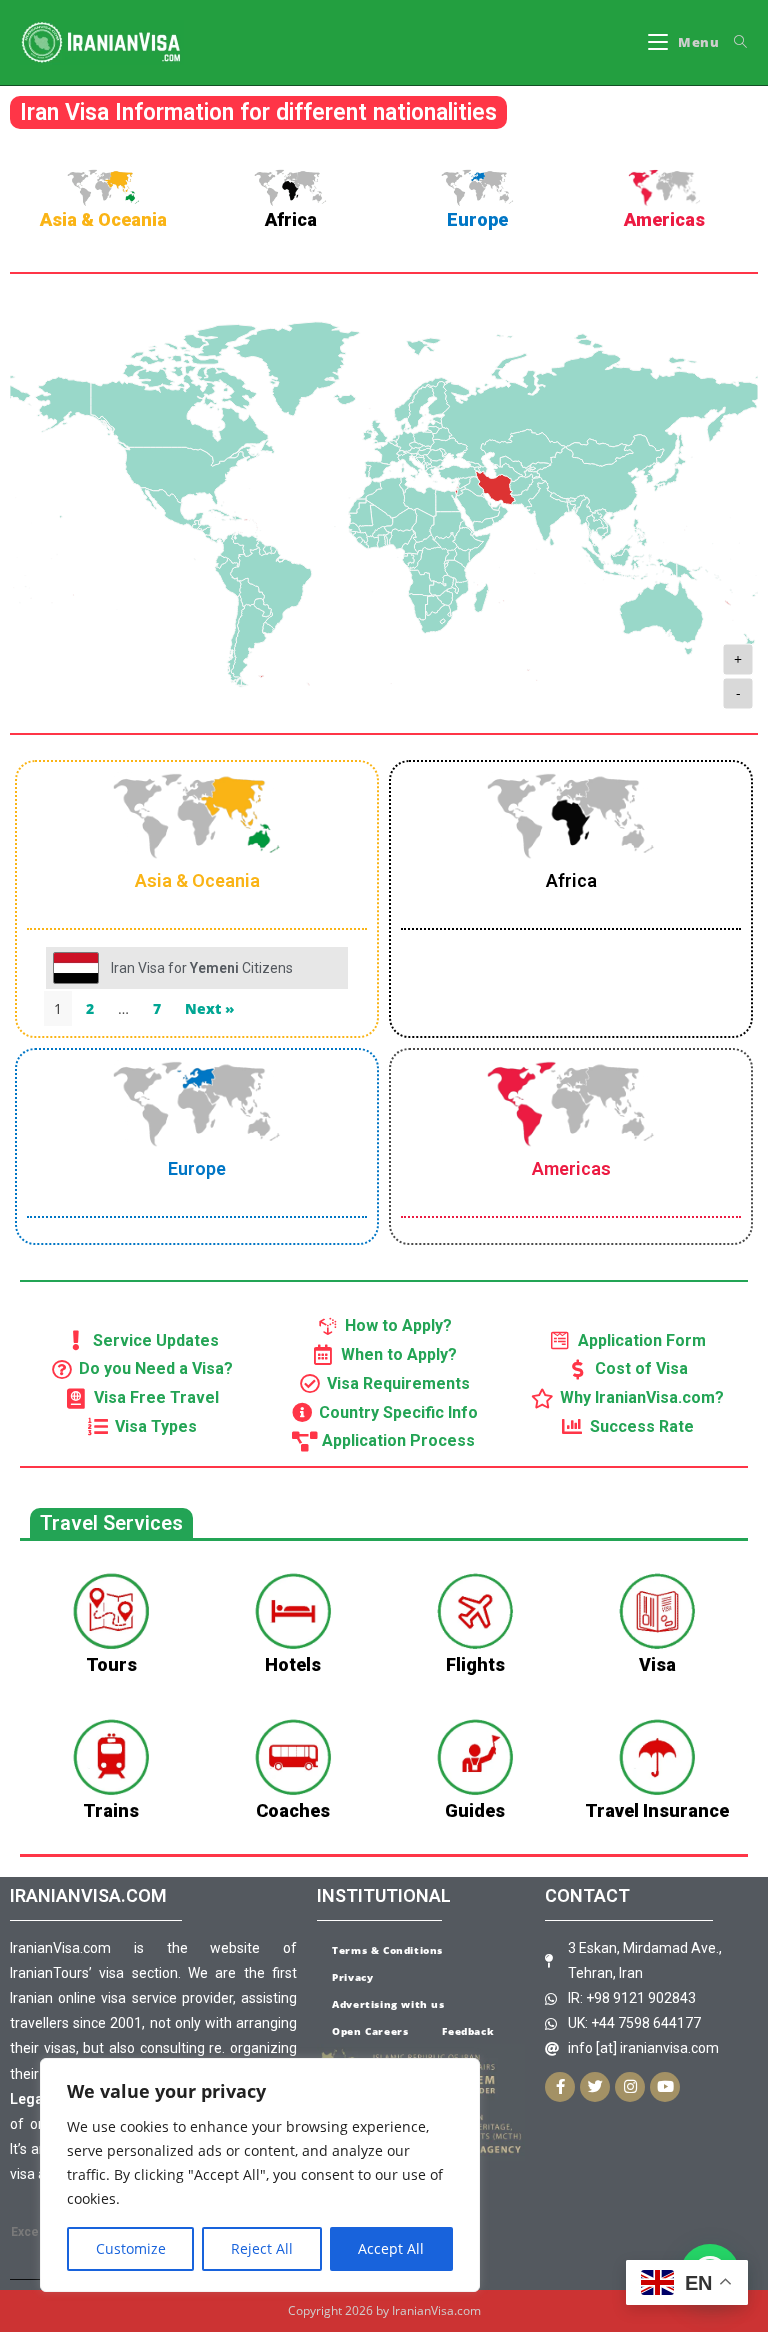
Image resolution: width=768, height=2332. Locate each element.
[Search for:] (733, 42)
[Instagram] (630, 2087)
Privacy (352, 1977)
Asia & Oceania (103, 219)
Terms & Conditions (387, 1950)
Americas (664, 219)
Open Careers (370, 2031)
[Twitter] (595, 2087)
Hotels (293, 1664)
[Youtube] (665, 2087)
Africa (291, 219)
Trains (111, 1810)
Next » (210, 1008)
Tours (111, 1664)
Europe (477, 219)
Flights (475, 1664)
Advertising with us (388, 2004)
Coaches (293, 1810)
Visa (657, 1664)
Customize (131, 2248)
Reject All (262, 2248)
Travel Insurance (657, 1810)
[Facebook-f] (560, 2087)
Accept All (391, 2248)
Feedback (468, 2031)
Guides (475, 1810)
